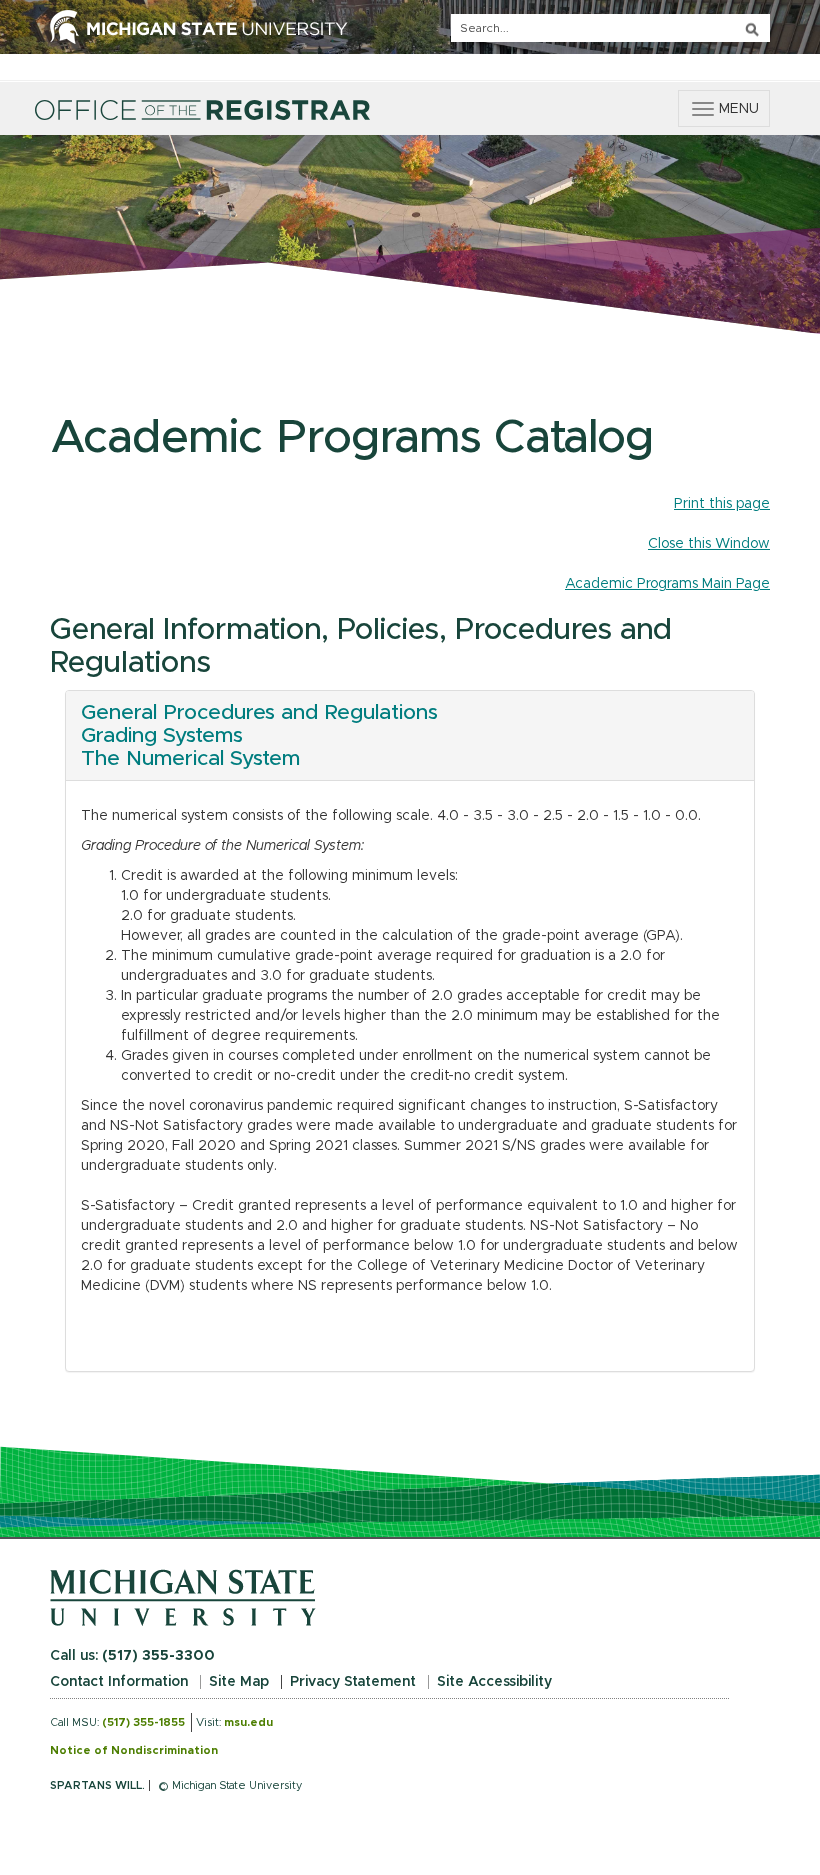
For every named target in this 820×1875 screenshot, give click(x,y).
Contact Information (119, 1682)
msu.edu (248, 1722)
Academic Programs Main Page (667, 584)
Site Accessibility (494, 1682)
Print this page (722, 504)
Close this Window (709, 544)
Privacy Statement (353, 1682)
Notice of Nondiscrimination (134, 1750)
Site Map (239, 1682)
